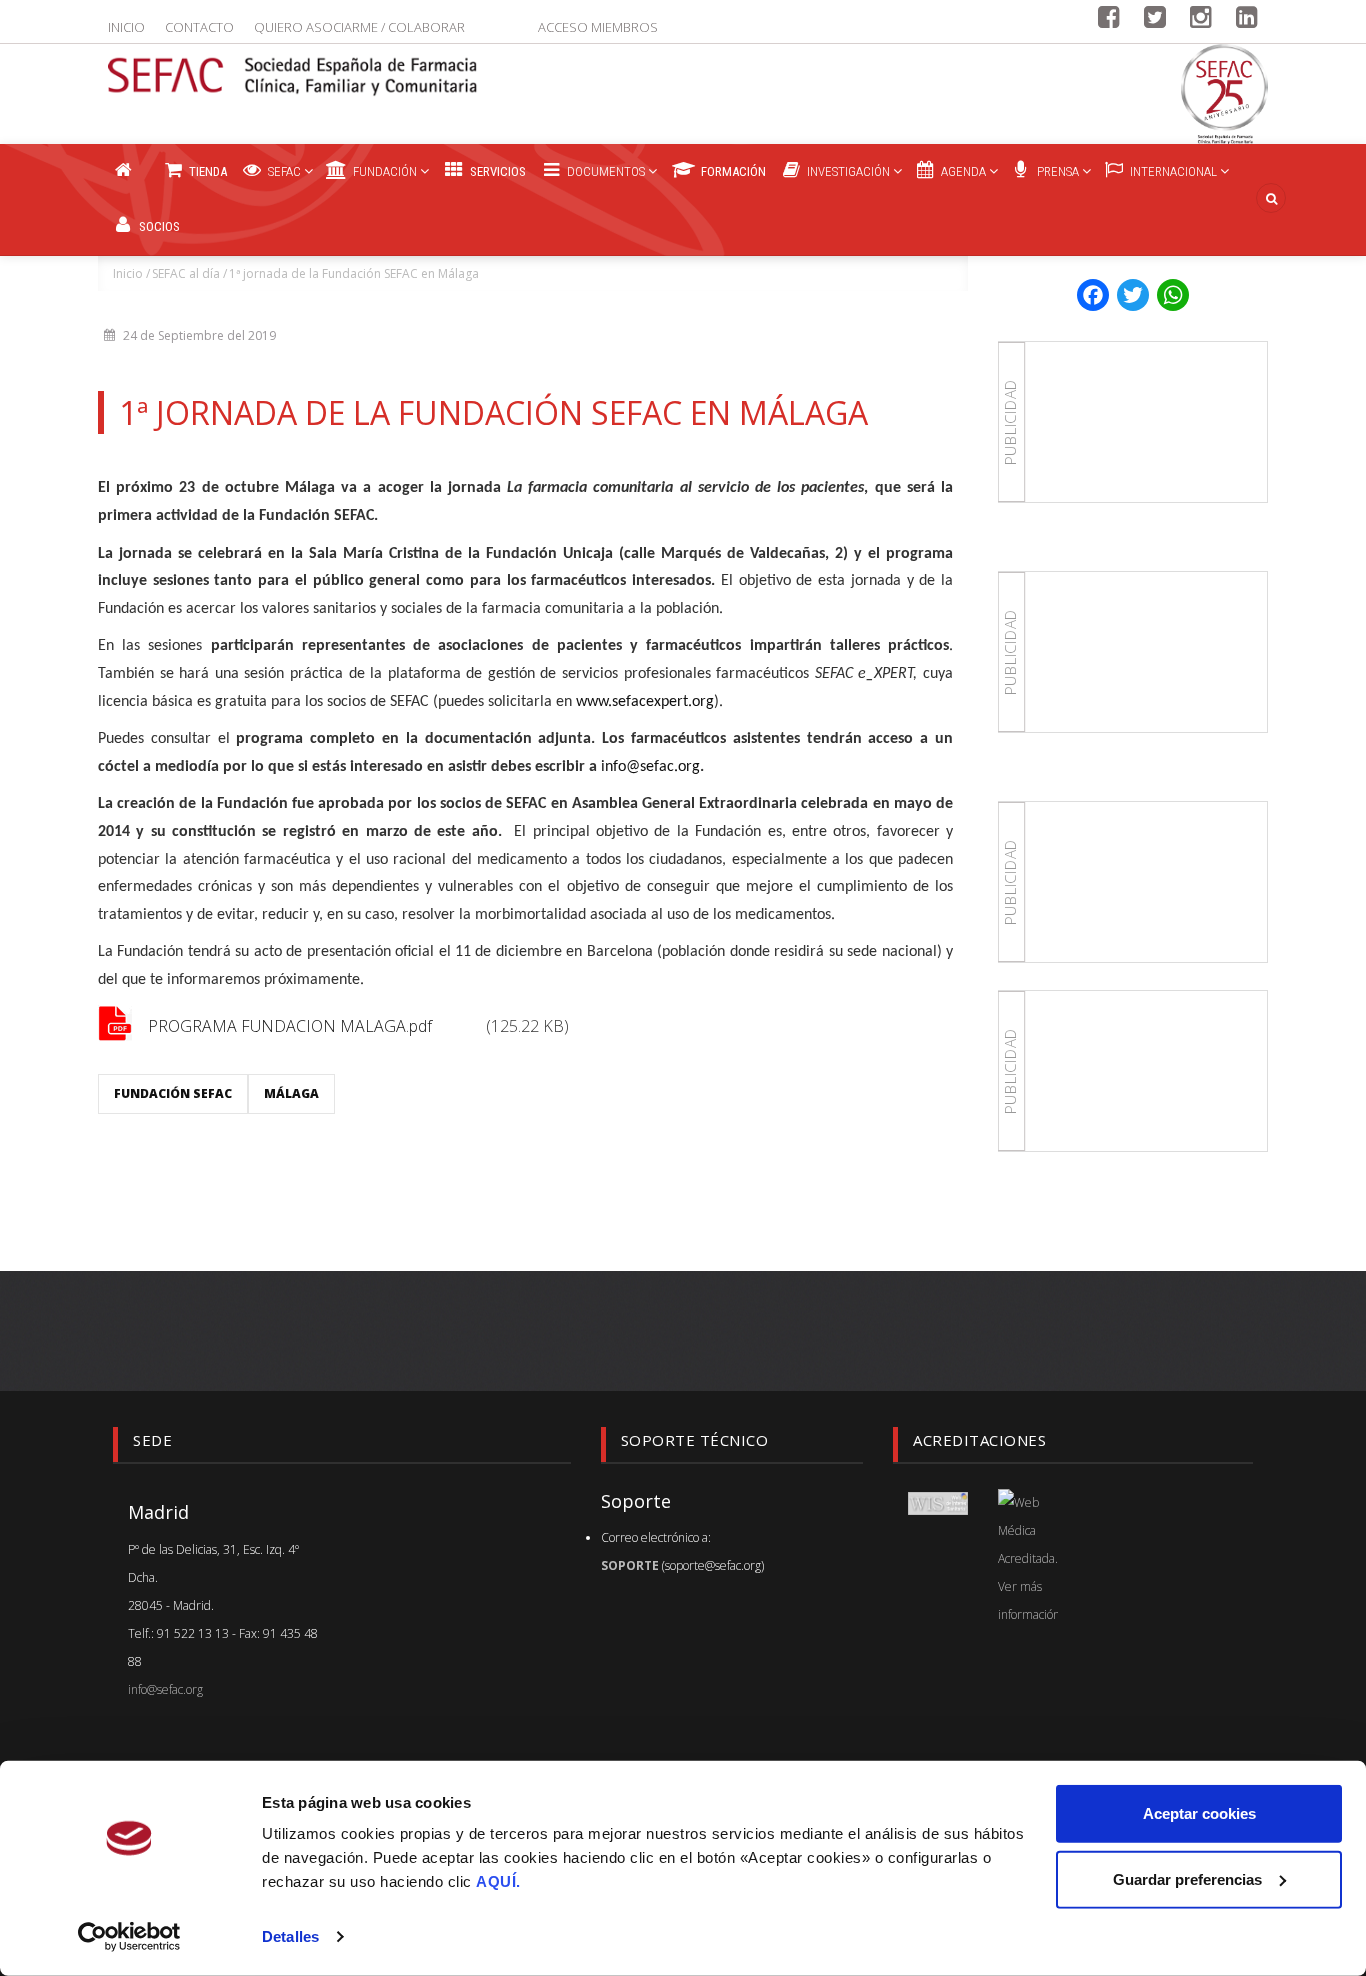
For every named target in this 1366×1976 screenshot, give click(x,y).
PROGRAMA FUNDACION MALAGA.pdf (290, 1026)
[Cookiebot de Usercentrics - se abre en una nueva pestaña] (129, 1937)
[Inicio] (293, 64)
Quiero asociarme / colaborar (359, 27)
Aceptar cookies (1199, 1813)
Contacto (199, 27)
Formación (732, 171)
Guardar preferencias (1187, 1878)
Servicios (496, 171)
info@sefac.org (165, 1689)
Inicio (126, 27)
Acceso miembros (598, 27)
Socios (158, 226)
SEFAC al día (186, 273)
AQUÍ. (498, 1881)
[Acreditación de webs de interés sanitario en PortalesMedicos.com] (938, 1502)
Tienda (206, 171)
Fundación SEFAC (173, 1093)
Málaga (291, 1093)
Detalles (290, 1936)
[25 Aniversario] (1224, 94)
